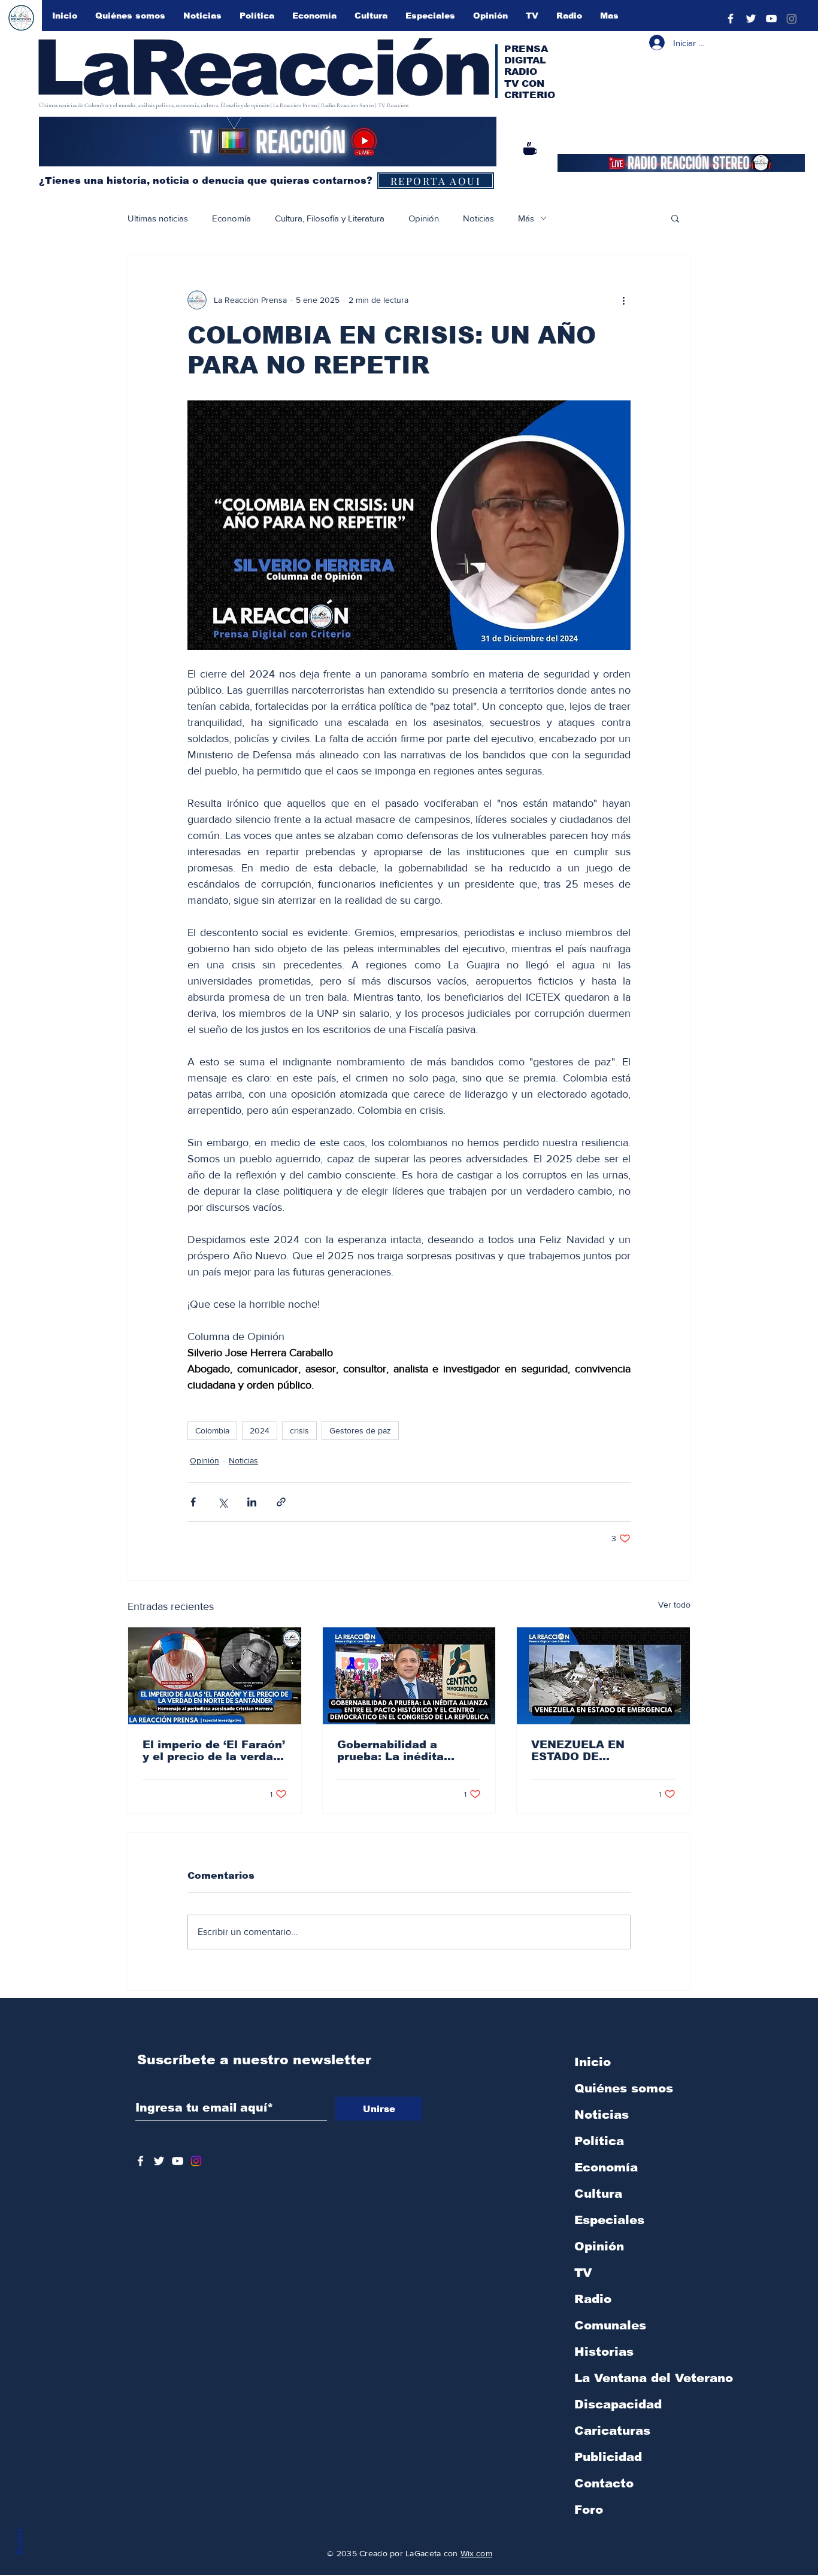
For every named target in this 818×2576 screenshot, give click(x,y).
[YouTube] (771, 19)
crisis (299, 1430)
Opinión (424, 218)
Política (599, 2141)
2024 (260, 1430)
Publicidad (608, 2457)
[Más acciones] (623, 300)
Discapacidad (618, 2404)
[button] (675, 218)
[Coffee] (530, 148)
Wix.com (476, 2553)
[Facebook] (731, 19)
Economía (231, 218)
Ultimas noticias (158, 218)
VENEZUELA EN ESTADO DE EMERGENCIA (578, 1751)
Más (526, 218)
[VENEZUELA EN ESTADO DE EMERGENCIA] (603, 1676)
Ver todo (674, 1605)
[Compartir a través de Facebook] (193, 1502)
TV (583, 2273)
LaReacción (261, 68)
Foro (589, 2510)
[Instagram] (792, 19)
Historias (604, 2352)
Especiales (609, 2220)
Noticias (478, 218)
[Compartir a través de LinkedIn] (252, 1502)
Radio (593, 2299)
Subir (19, 2541)
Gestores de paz (360, 1430)
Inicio (593, 2062)
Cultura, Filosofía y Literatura (330, 218)
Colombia (212, 1430)
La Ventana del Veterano (637, 2378)
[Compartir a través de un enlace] (281, 1502)
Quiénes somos (624, 2088)
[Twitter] (751, 19)
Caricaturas (612, 2431)
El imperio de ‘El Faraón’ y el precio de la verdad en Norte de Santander (214, 1751)
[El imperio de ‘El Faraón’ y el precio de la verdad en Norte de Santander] (215, 1676)
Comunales (610, 2325)
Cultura (598, 2194)
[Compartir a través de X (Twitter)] (222, 1502)
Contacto (604, 2483)
